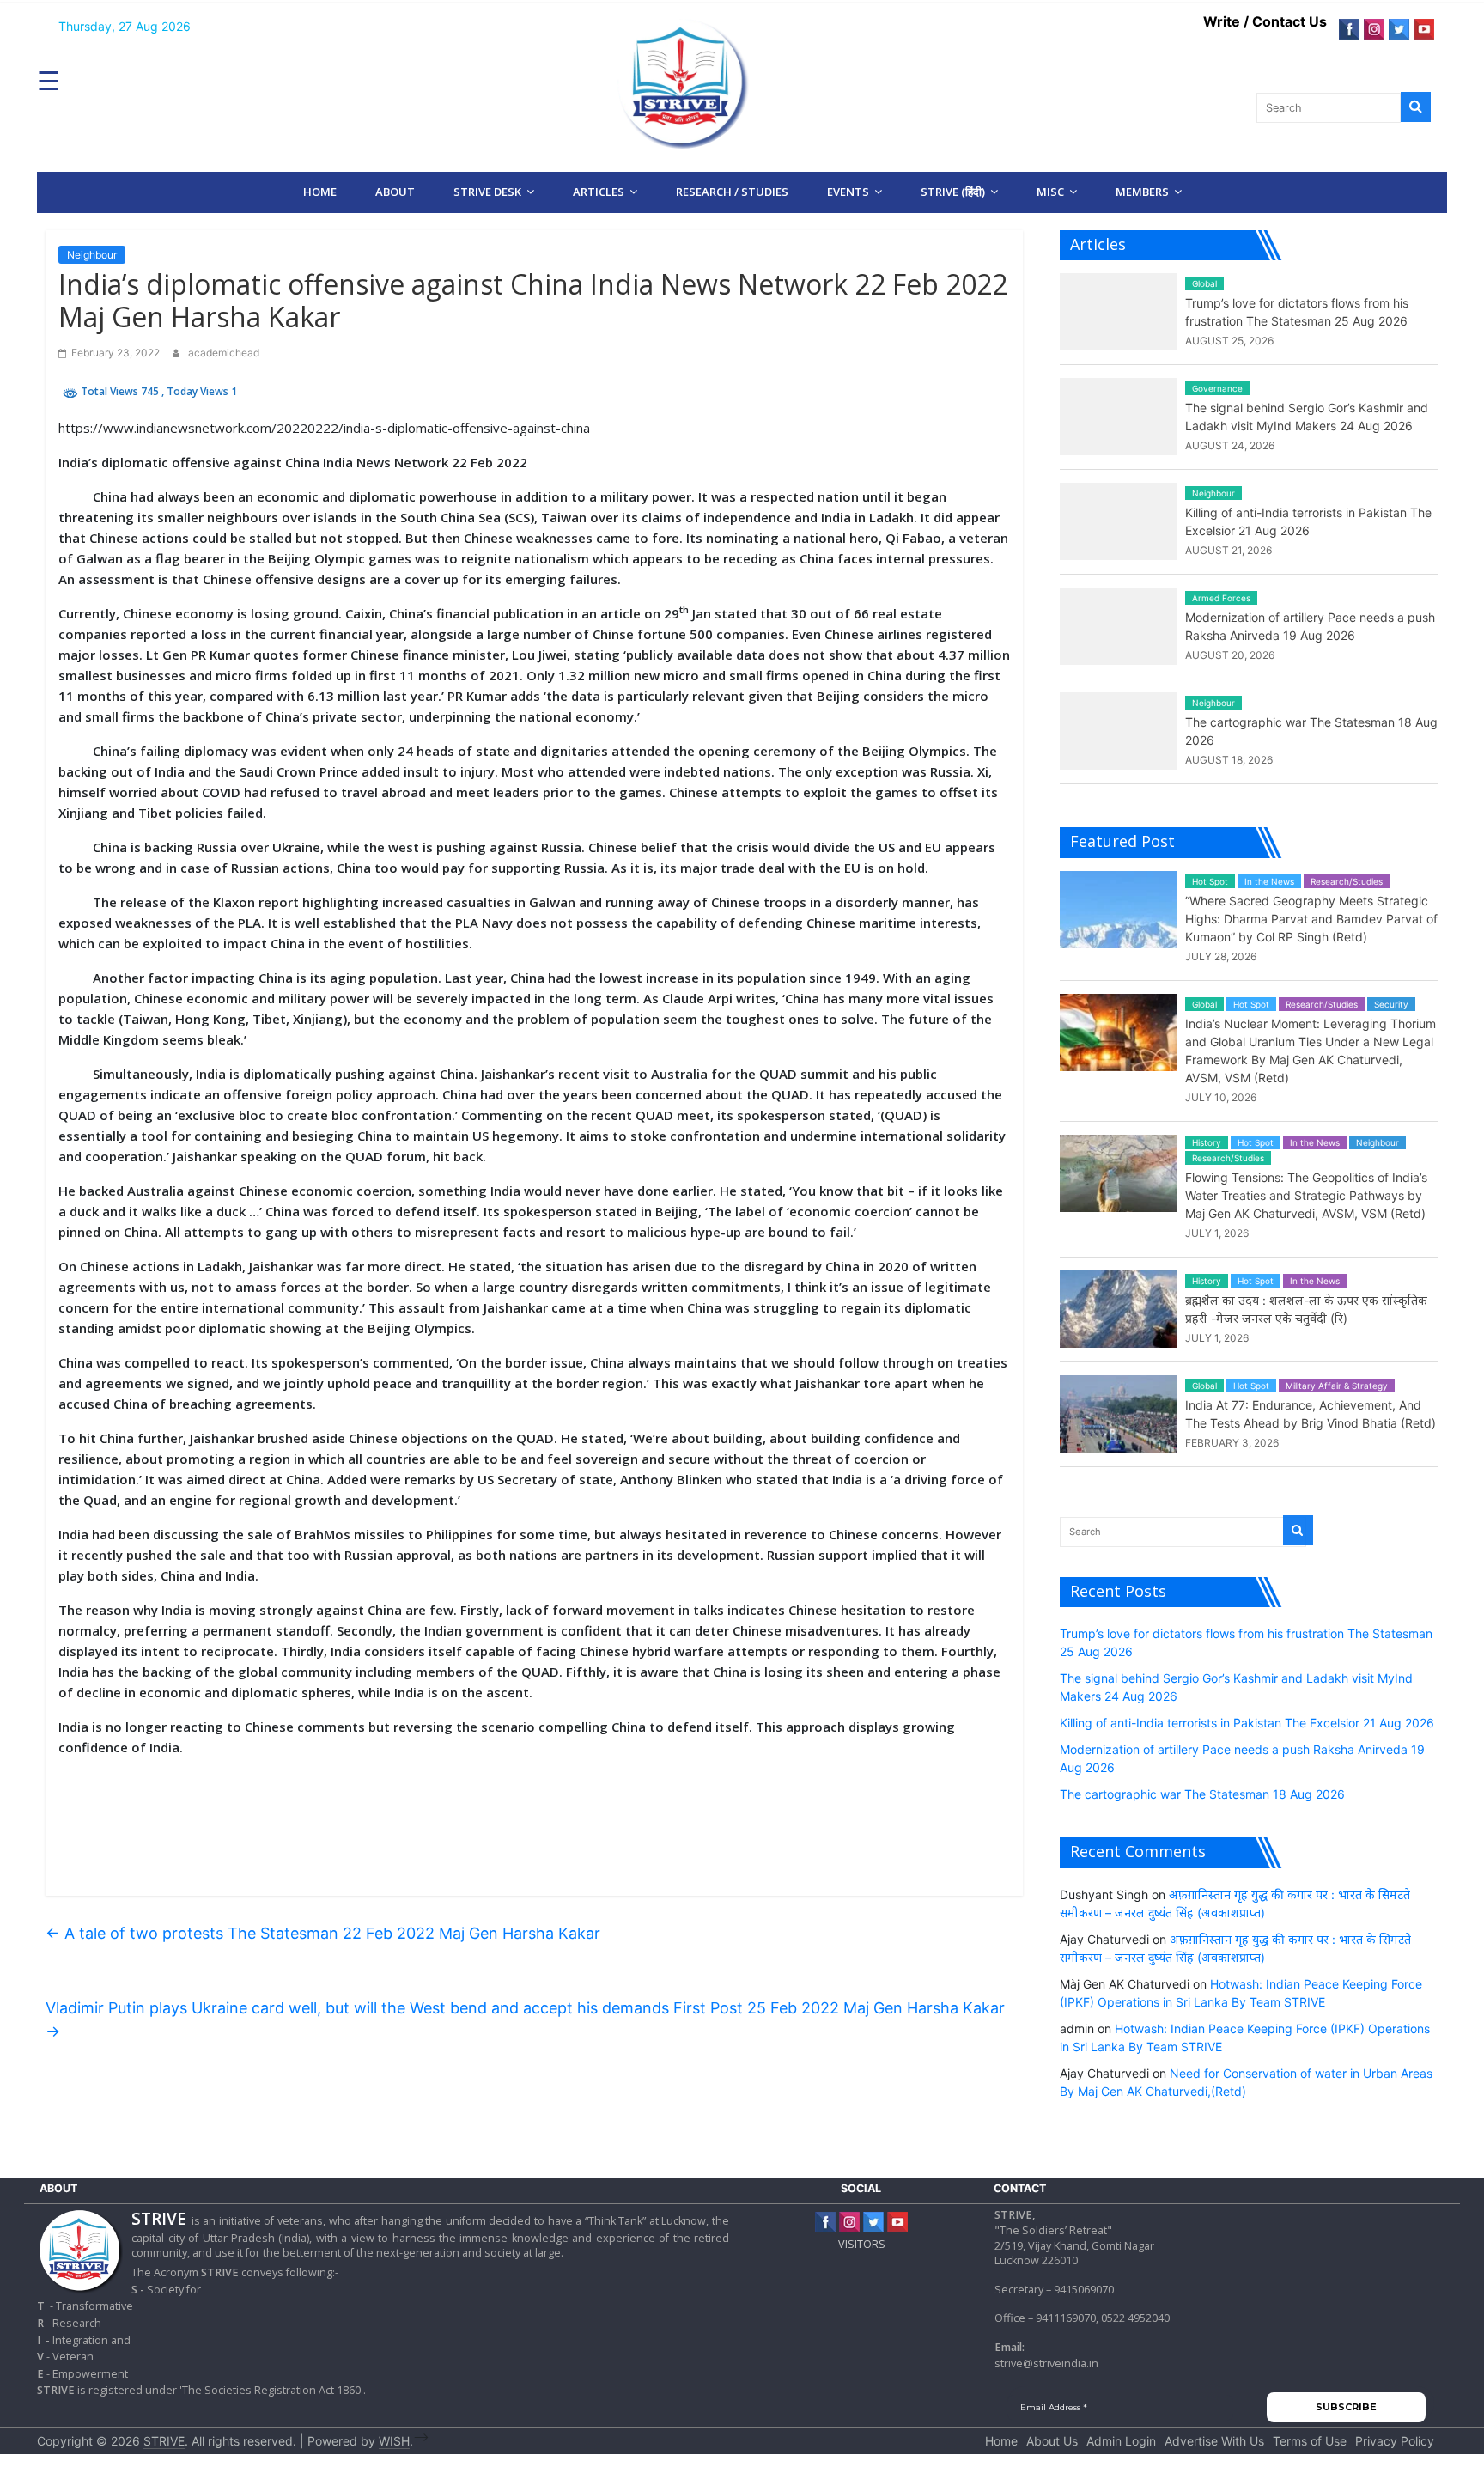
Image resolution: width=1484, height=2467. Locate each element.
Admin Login (1121, 2441)
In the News (1269, 881)
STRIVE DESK (487, 192)
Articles (599, 192)
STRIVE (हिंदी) (953, 192)
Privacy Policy (1395, 2441)
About (395, 192)
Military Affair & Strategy (1337, 1386)
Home (320, 192)
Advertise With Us (1214, 2441)
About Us (1052, 2441)
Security (1391, 1004)
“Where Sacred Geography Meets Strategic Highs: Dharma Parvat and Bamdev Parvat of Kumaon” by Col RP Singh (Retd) (1311, 919)
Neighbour (92, 255)
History (1207, 1142)
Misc (1050, 192)
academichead (224, 353)
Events (848, 192)
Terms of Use (1310, 2441)
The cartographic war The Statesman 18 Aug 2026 (1202, 1794)
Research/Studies (1347, 881)
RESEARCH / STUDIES (732, 192)
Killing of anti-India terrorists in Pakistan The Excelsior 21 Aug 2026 (1247, 1723)
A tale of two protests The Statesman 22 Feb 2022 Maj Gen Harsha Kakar (323, 1933)
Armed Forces (1221, 598)
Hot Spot (1210, 881)
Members (1142, 192)
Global (1204, 283)
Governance (1217, 388)
